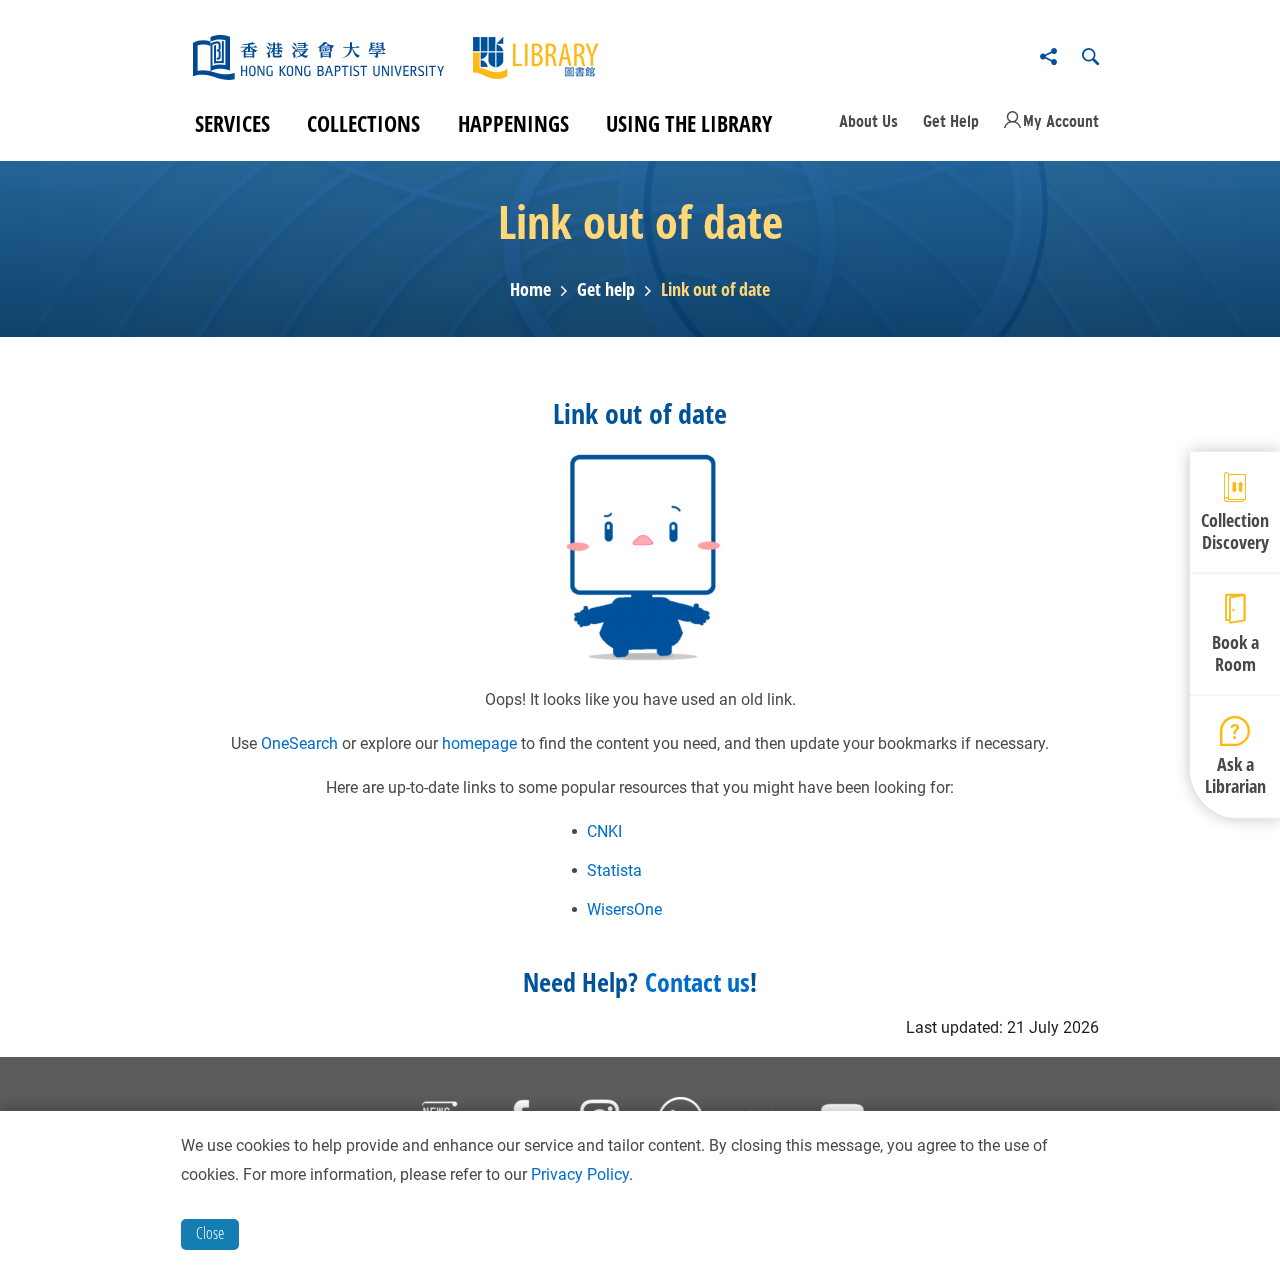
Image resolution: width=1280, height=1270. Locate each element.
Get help (606, 290)
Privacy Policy (580, 1174)
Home (530, 290)
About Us (868, 121)
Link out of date (715, 290)
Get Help (951, 121)
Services (232, 123)
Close (210, 1233)
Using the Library (689, 123)
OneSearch (299, 743)
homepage (479, 743)
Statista (614, 870)
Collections (363, 123)
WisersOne (624, 909)
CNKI (604, 831)
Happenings (513, 123)
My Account (1061, 121)
